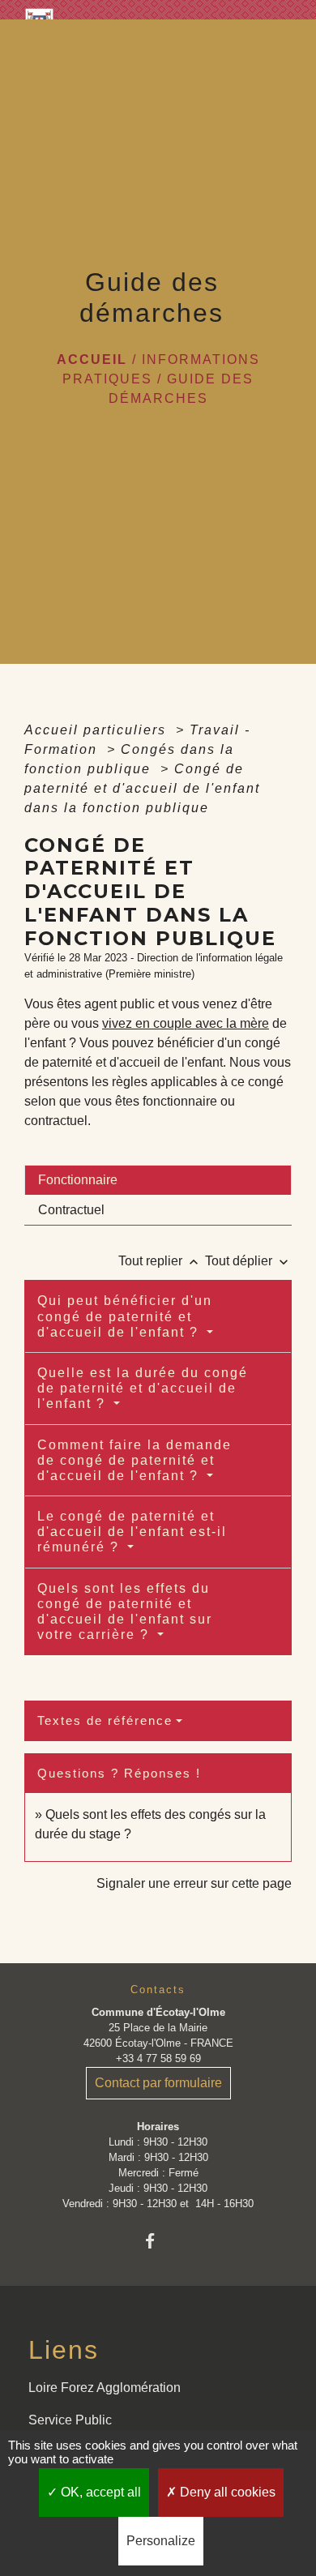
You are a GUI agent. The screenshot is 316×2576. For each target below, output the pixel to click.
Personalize (161, 2541)
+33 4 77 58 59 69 (158, 2058)
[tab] (158, 1180)
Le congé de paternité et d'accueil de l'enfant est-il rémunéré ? (132, 1532)
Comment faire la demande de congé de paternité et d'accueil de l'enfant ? (135, 1460)
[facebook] (158, 2241)
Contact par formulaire (158, 2083)
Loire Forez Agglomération (105, 2388)
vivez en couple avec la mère (186, 1023)
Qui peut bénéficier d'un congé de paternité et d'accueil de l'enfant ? (125, 1316)
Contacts (158, 1990)
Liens (64, 2350)
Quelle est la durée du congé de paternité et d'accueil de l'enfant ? (143, 1388)
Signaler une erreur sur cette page (194, 1883)
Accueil (92, 359)
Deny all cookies (226, 2492)
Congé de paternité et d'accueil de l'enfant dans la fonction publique (142, 788)
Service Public (70, 2420)
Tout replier (160, 1261)
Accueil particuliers (98, 730)
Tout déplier (248, 1261)
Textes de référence (105, 1720)
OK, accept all (99, 2492)
